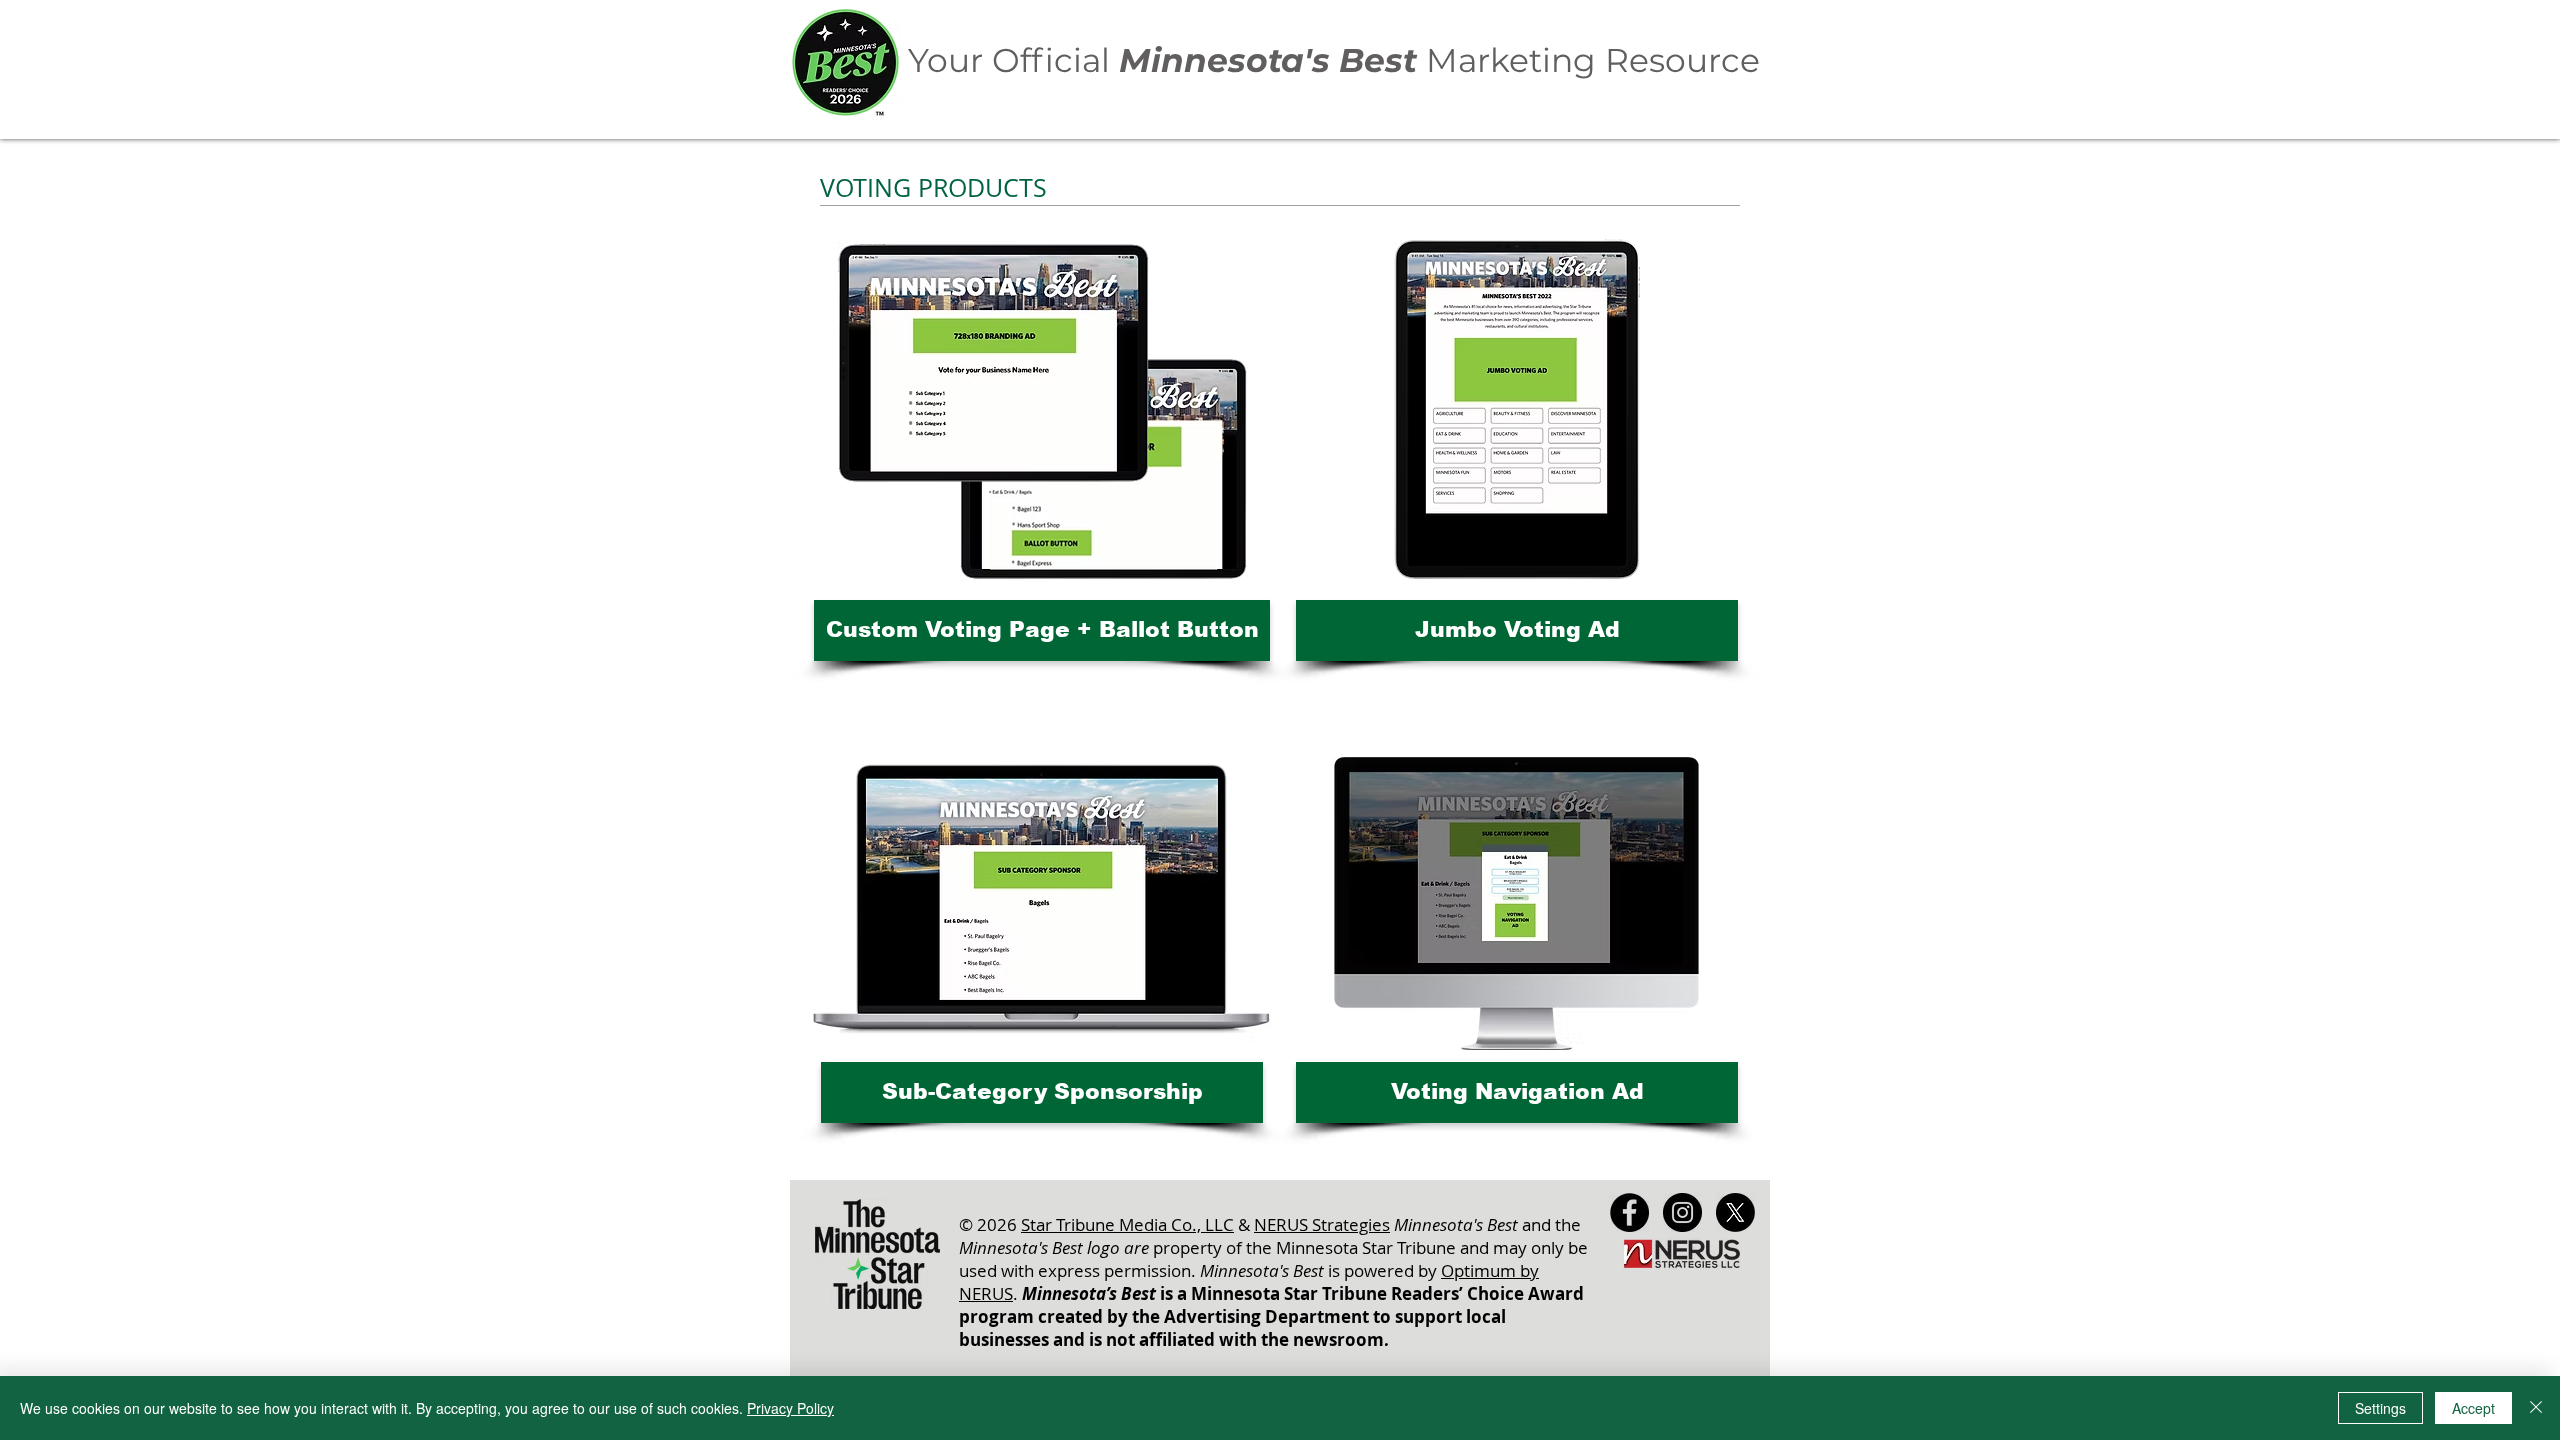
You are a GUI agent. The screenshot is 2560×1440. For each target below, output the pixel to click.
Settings (2380, 1408)
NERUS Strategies (1322, 1224)
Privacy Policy (790, 1408)
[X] (1735, 1212)
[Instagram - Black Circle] (1682, 1212)
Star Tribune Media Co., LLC (1127, 1224)
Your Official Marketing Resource (1334, 60)
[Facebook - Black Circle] (1629, 1212)
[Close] (2536, 1408)
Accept (2473, 1408)
